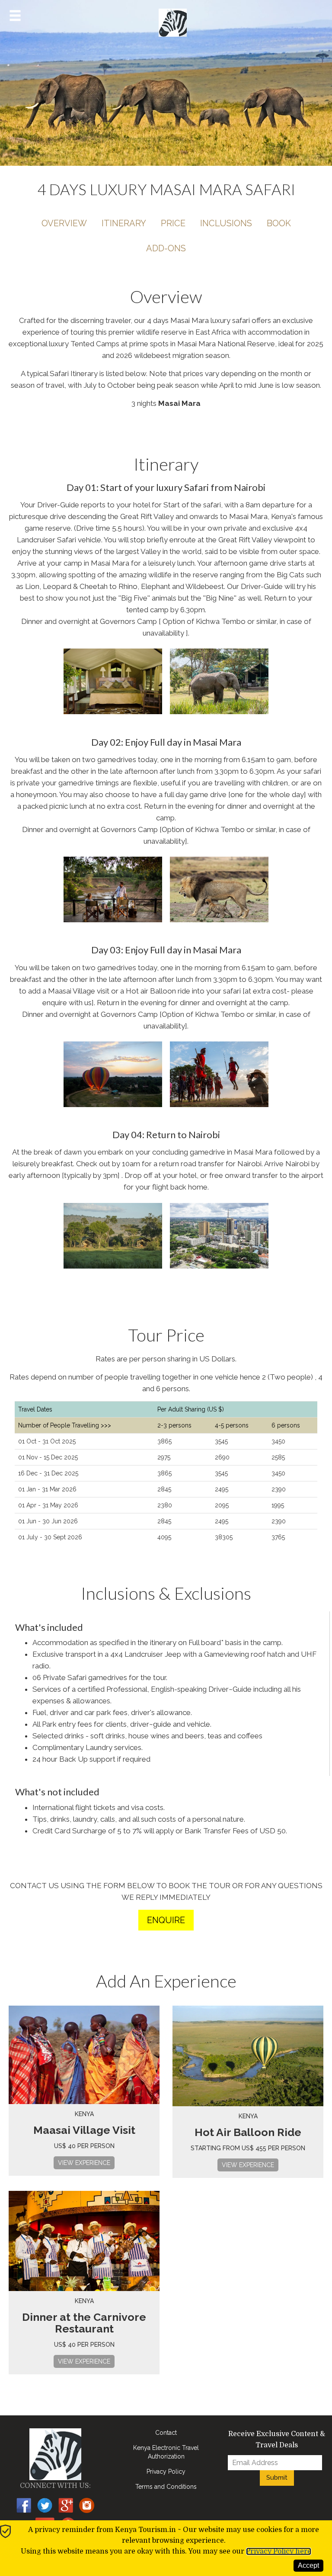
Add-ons (166, 248)
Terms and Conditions (166, 2487)
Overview (64, 223)
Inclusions (226, 223)
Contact (166, 2433)
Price (173, 223)
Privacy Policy (166, 2472)
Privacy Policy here (279, 2551)
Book (279, 223)
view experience (84, 2163)
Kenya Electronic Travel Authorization (166, 2452)
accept (308, 2565)
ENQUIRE (166, 1920)
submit (277, 2478)
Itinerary (124, 223)
